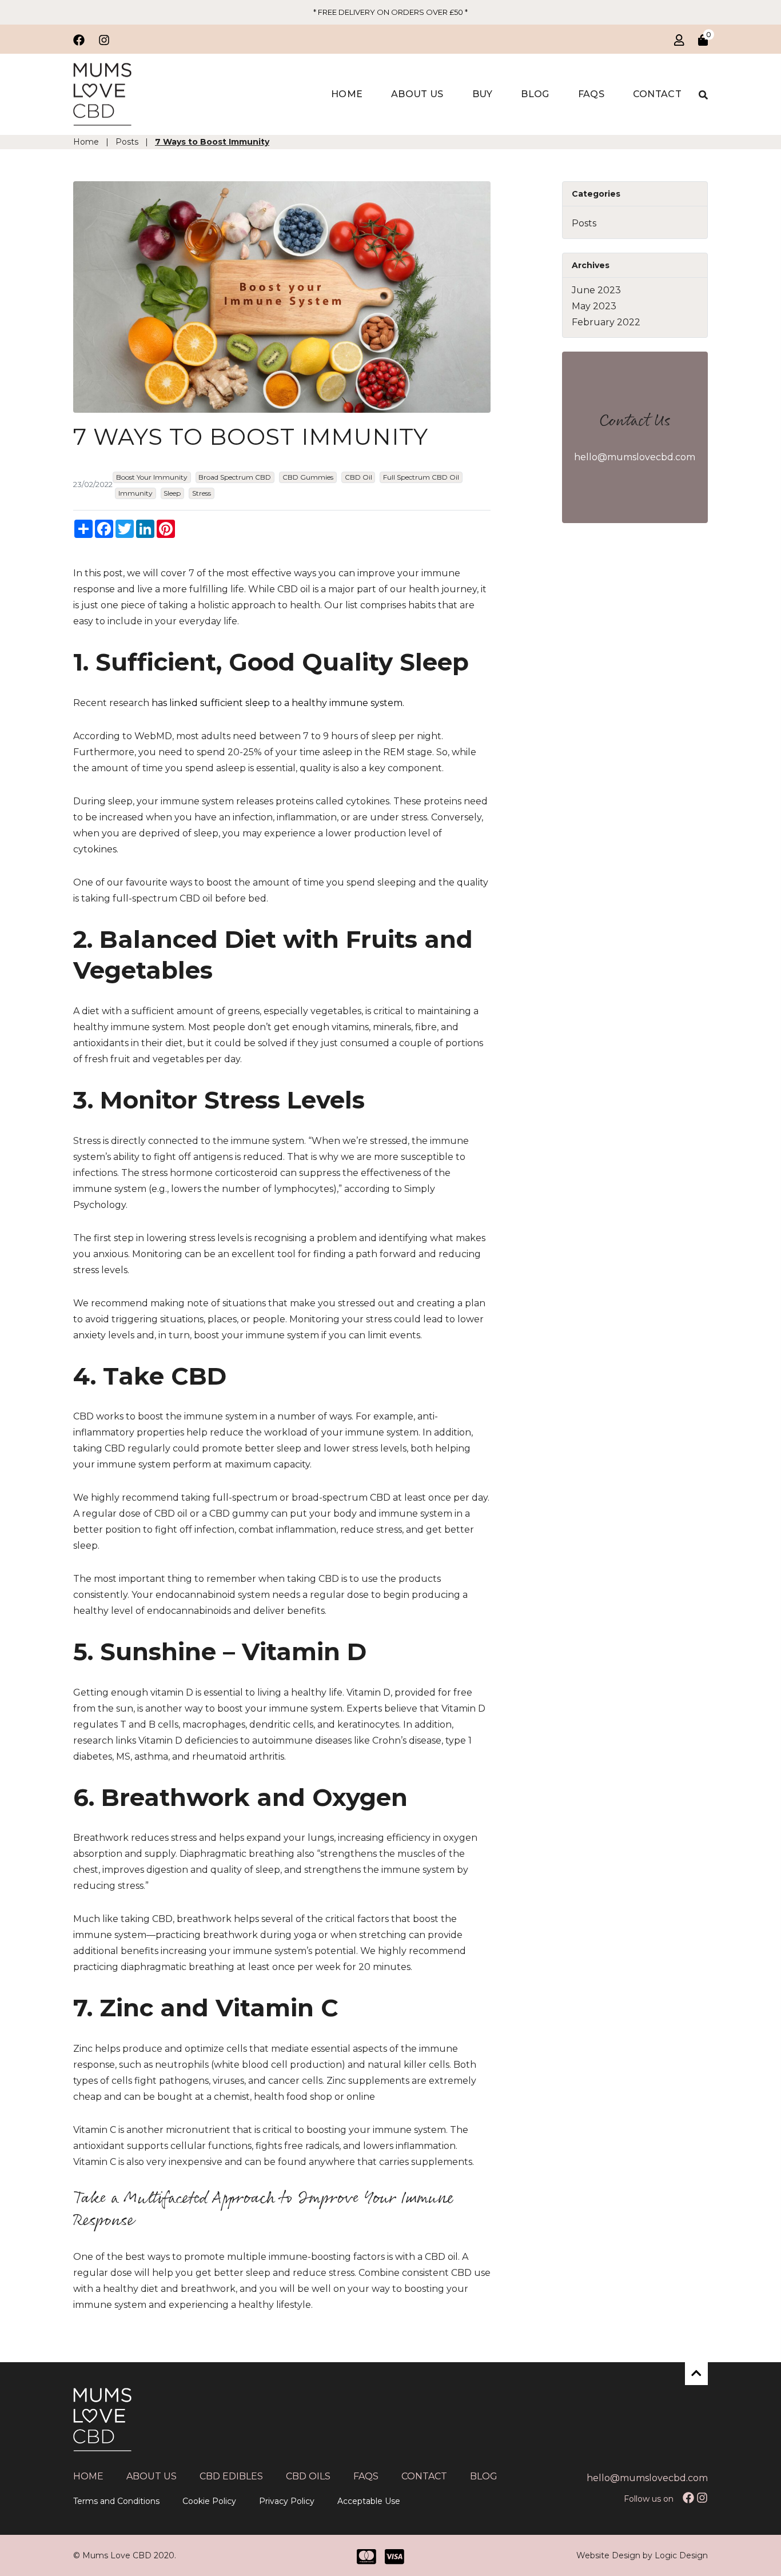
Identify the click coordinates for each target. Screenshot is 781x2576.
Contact (657, 94)
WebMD (153, 736)
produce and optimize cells (185, 2049)
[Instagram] (702, 2497)
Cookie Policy (209, 2501)
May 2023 (594, 306)
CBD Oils (308, 2476)
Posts (584, 223)
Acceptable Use (369, 2501)
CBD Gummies (308, 477)
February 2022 (606, 322)
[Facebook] (688, 2497)
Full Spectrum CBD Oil (421, 477)
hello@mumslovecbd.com (635, 457)
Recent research (111, 703)
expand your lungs (290, 1838)
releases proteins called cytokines (313, 801)
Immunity (136, 493)
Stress (202, 493)
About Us (417, 94)
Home (347, 94)
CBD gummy (239, 1514)
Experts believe (382, 1708)
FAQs (591, 94)
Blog (535, 94)
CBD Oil (358, 477)
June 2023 (596, 290)
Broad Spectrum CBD (235, 477)
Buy (483, 94)
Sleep (172, 493)
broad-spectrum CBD (341, 1498)
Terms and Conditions (116, 2501)
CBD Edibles (231, 2476)
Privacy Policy (287, 2501)
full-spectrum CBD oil (163, 898)
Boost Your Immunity (152, 477)
